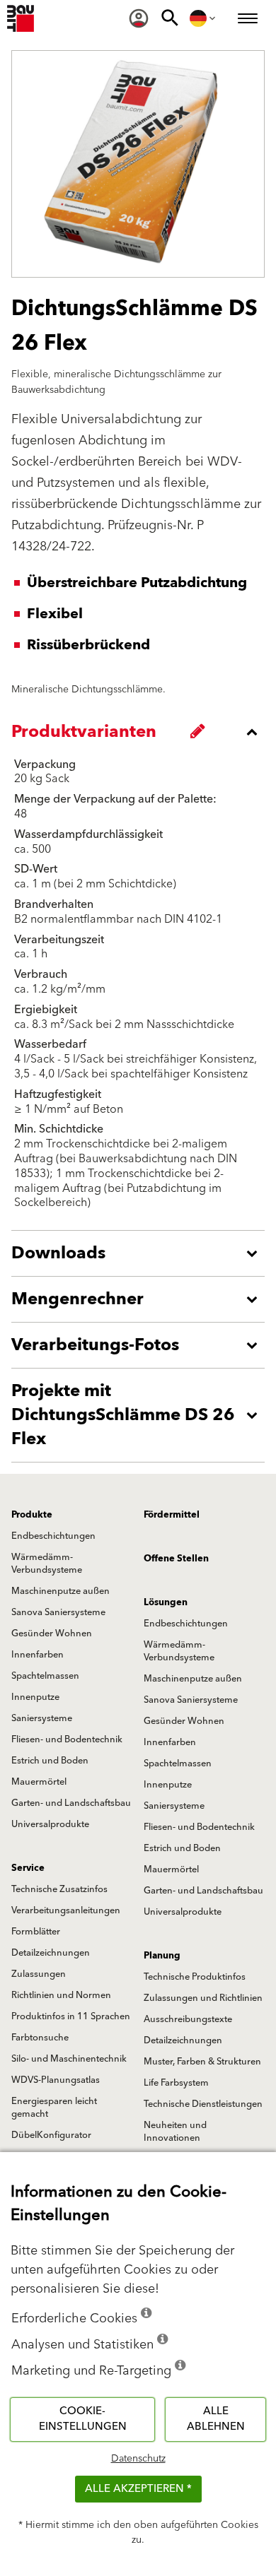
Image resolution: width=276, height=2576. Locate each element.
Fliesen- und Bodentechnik (67, 1739)
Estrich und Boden (50, 1761)
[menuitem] (139, 18)
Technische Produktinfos (195, 1977)
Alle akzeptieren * (138, 2489)
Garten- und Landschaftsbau (71, 1803)
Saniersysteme (42, 1718)
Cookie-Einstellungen (83, 2419)
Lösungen (166, 1602)
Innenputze (35, 1697)
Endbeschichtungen (53, 1536)
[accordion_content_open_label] (142, 1253)
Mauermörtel (39, 1782)
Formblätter (36, 1932)
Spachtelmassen (45, 1676)
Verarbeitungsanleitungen (66, 1910)
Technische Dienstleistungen (203, 2104)
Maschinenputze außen (61, 1591)
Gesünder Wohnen (52, 1633)
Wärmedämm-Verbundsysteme (47, 1564)
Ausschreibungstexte (188, 2019)
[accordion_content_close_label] (142, 732)
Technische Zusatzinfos (59, 1889)
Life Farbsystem (176, 2083)
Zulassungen (39, 1974)
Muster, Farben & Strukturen (202, 2062)
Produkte (32, 1515)
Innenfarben (38, 1655)
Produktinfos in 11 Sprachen (71, 2016)
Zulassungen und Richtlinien (203, 1998)
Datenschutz (138, 2459)
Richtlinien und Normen (61, 1995)
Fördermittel (172, 1515)
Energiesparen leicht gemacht (54, 2108)
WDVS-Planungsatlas (56, 2080)
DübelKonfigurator (51, 2135)
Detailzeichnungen (51, 1953)
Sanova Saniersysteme (58, 1612)
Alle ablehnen (216, 2419)
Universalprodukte (50, 1824)
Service (28, 1868)
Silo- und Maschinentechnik (69, 2059)
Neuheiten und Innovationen (175, 2132)
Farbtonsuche (40, 2038)
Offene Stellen (176, 1559)
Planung (162, 1956)
